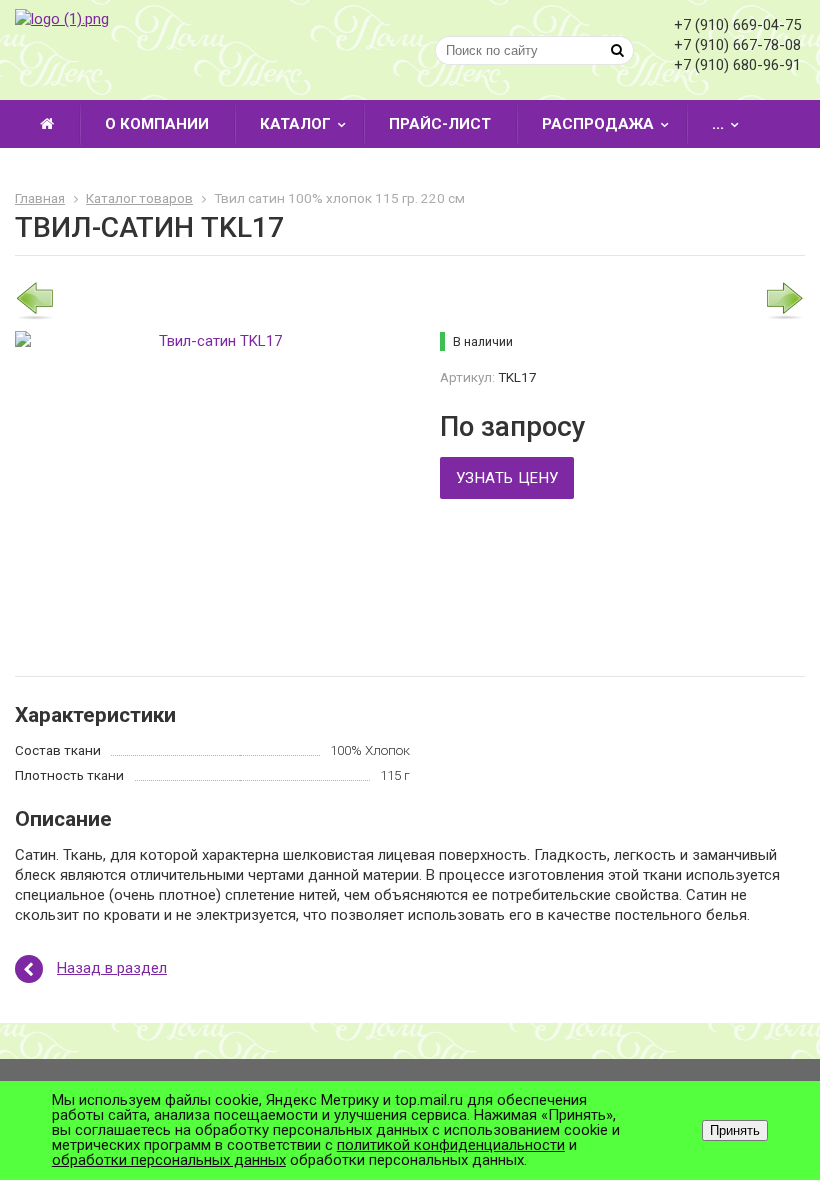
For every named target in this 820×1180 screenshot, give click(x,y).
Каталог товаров (139, 198)
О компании (157, 124)
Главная (40, 198)
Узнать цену (507, 478)
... (718, 124)
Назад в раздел (112, 968)
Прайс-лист (440, 124)
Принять (735, 1130)
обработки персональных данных (169, 1160)
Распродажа (598, 124)
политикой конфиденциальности (451, 1145)
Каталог (295, 124)
